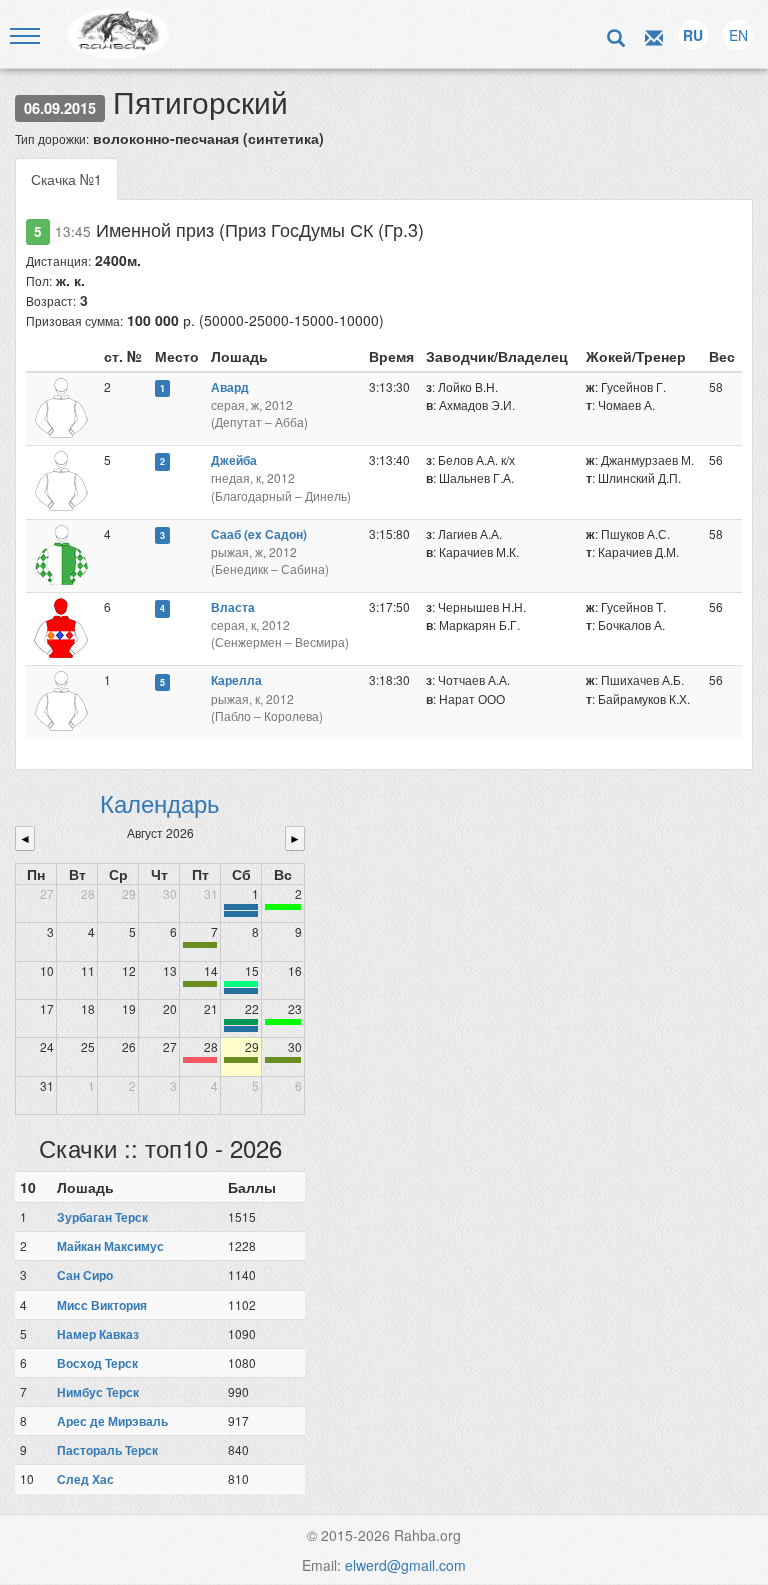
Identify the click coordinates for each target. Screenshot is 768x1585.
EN (738, 35)
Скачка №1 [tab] (66, 179)
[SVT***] (241, 1022)
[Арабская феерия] (200, 1060)
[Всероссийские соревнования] (241, 907)
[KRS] (241, 984)
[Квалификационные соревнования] (241, 914)
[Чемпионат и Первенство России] (241, 1029)
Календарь (160, 802)
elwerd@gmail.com (405, 1565)
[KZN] (200, 945)
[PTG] (283, 907)
